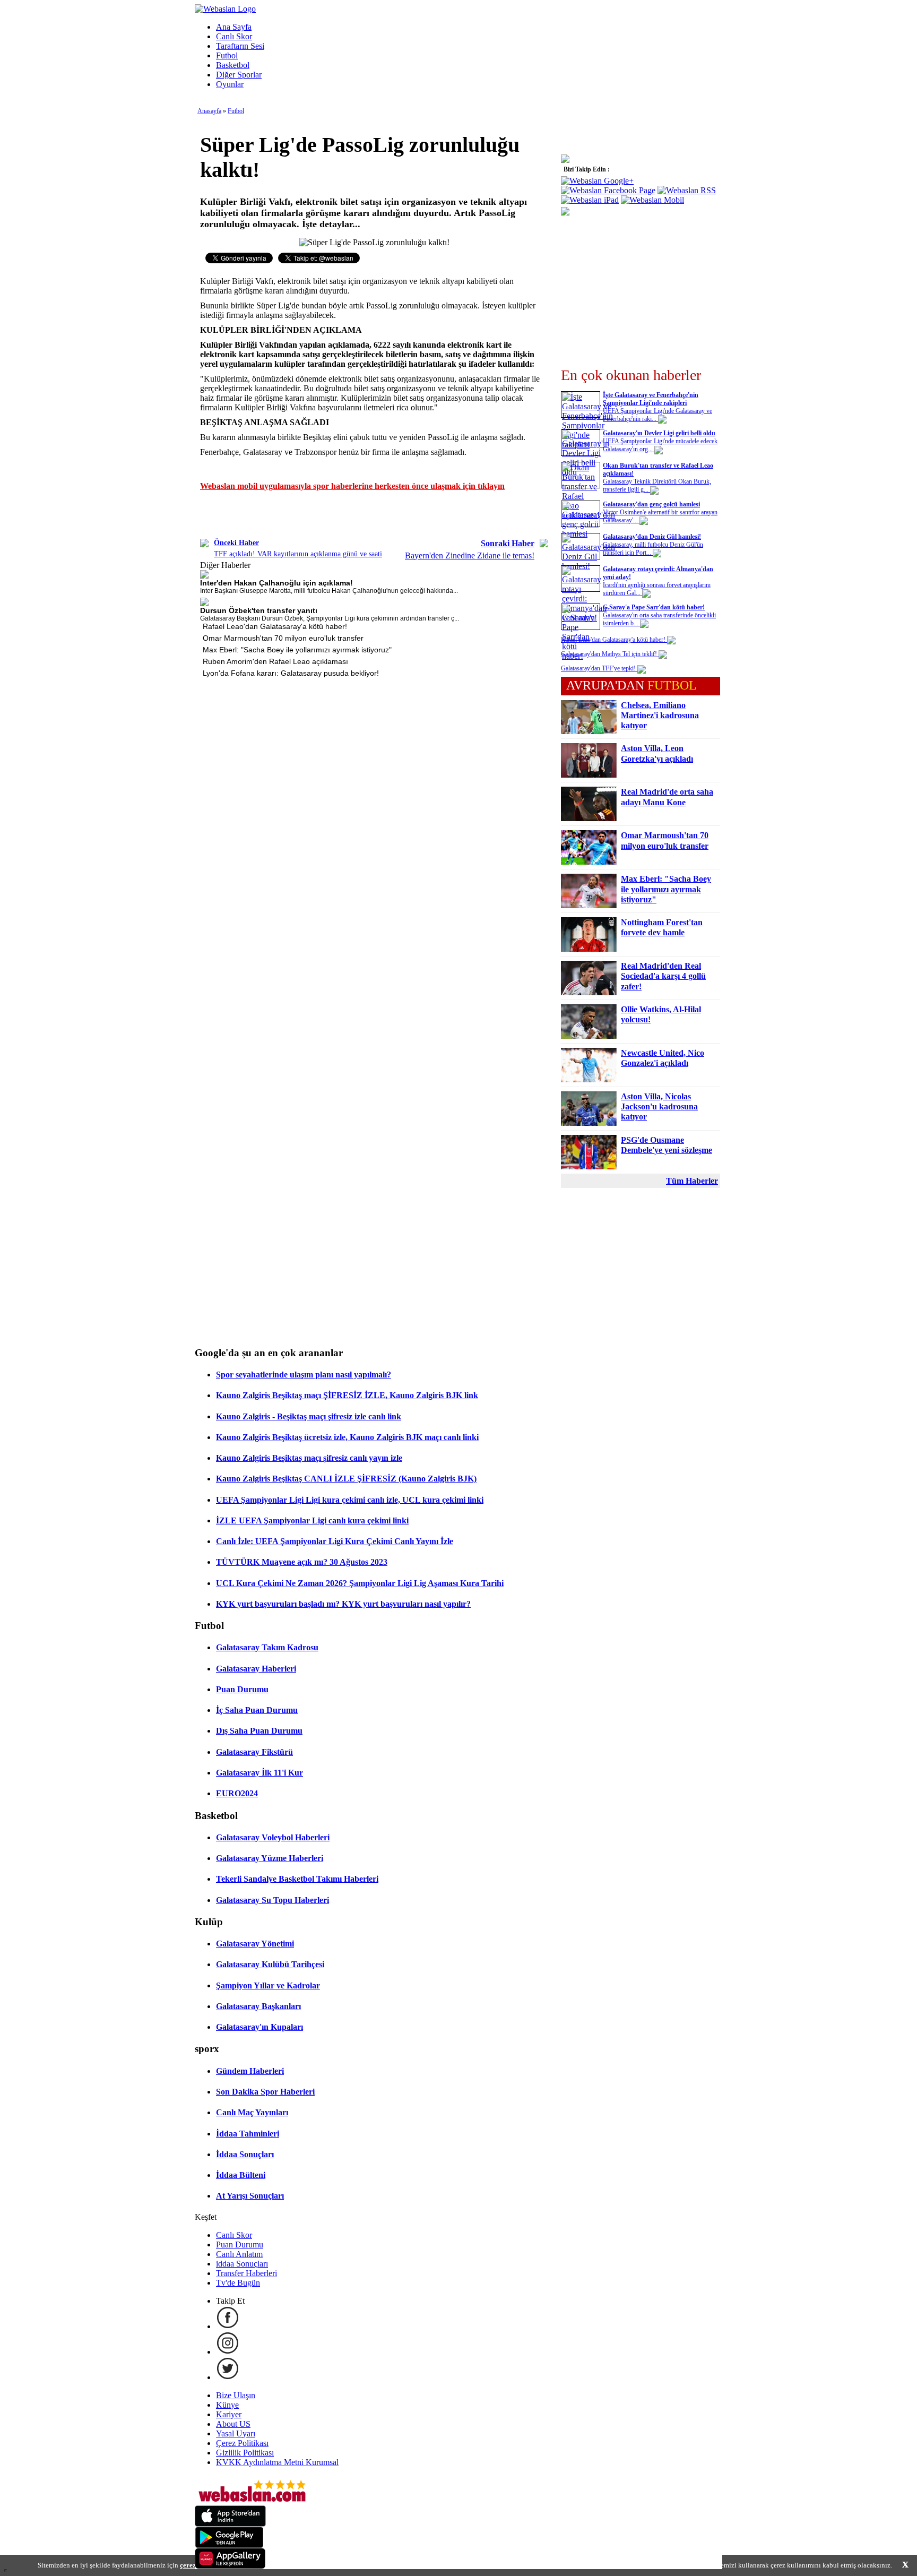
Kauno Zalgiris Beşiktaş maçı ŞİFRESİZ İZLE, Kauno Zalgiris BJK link (347, 1395)
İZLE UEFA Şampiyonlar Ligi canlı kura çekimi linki (312, 1520)
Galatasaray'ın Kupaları (259, 2027)
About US (233, 2424)
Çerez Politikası (242, 2443)
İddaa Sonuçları (245, 2154)
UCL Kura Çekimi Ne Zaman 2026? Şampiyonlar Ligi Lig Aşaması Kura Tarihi (360, 1583)
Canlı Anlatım (239, 2254)
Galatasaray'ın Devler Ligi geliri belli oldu (659, 433)
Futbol (227, 55)
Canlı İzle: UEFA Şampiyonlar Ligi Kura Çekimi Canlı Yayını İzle (335, 1541)
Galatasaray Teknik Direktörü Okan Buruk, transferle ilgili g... (657, 485)
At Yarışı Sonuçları (250, 2196)
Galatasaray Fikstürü (254, 1752)
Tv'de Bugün (238, 2283)
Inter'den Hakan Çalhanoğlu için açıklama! (276, 583)
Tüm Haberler (692, 1181)
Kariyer (229, 2414)
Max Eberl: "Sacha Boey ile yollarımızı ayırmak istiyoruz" (297, 650)
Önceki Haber (236, 543)
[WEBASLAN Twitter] (228, 2377)
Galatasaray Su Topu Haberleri (272, 1900)
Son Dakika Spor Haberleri (265, 2092)
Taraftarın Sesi (240, 46)
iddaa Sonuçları (242, 2264)
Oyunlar (230, 84)
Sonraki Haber (508, 543)
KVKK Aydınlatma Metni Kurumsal (277, 2462)
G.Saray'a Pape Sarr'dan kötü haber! (654, 607)
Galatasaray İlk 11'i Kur (259, 1773)
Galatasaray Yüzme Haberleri (270, 1858)
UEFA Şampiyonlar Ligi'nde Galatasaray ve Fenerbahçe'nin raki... (658, 415)
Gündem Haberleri (250, 2071)
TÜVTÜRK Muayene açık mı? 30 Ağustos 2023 (302, 1562)
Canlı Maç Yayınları (252, 2112)
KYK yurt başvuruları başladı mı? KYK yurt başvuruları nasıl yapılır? (343, 1604)
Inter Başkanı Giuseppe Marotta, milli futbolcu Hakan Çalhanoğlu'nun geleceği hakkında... (329, 591)
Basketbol (233, 65)
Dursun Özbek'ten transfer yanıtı (259, 610)
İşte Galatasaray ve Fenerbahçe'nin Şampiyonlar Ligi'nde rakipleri (651, 399)
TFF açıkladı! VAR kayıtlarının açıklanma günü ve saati (298, 554)
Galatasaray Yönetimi (255, 1944)
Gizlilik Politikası (245, 2453)
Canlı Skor (234, 36)
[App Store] (230, 2524)
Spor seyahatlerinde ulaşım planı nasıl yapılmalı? (304, 1375)
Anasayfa (209, 111)
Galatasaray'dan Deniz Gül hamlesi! (652, 537)
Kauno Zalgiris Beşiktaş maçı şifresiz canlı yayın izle (309, 1458)
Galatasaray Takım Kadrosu (267, 1647)
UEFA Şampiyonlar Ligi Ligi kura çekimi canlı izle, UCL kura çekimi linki (350, 1500)
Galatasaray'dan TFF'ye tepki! (599, 668)
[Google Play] (229, 2545)
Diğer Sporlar (239, 75)
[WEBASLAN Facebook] (228, 2326)
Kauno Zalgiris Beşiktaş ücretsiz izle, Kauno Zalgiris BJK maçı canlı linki (347, 1437)
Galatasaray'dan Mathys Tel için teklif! (610, 654)
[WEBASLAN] (225, 9)
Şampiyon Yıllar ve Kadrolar (268, 1985)
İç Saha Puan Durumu (257, 1710)
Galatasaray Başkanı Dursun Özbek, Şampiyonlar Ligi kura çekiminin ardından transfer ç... (330, 618)
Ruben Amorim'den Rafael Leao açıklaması (275, 661)
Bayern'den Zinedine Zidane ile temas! (470, 555)
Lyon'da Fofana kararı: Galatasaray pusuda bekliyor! (291, 673)
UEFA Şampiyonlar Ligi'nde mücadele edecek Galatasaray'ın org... (660, 445)
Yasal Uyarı (236, 2433)
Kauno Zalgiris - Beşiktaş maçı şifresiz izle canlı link (309, 1416)
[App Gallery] (230, 2566)
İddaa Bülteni (241, 2175)
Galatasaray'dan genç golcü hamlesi (651, 504)
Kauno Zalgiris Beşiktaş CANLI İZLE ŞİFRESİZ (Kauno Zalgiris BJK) (346, 1479)
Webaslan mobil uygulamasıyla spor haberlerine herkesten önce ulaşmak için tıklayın (352, 486)
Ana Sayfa (234, 27)
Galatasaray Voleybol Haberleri (273, 1837)
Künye (227, 2405)
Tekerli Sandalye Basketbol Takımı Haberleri (297, 1879)
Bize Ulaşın (236, 2395)
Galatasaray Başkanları (258, 2006)
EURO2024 (237, 1793)
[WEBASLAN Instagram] (228, 2352)
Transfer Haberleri (246, 2273)
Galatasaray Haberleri (256, 1669)
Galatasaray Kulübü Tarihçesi (270, 1964)
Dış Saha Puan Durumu (259, 1731)
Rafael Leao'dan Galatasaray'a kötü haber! (275, 626)
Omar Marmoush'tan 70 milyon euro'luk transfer (283, 638)
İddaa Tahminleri (248, 2134)
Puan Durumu (242, 1689)
